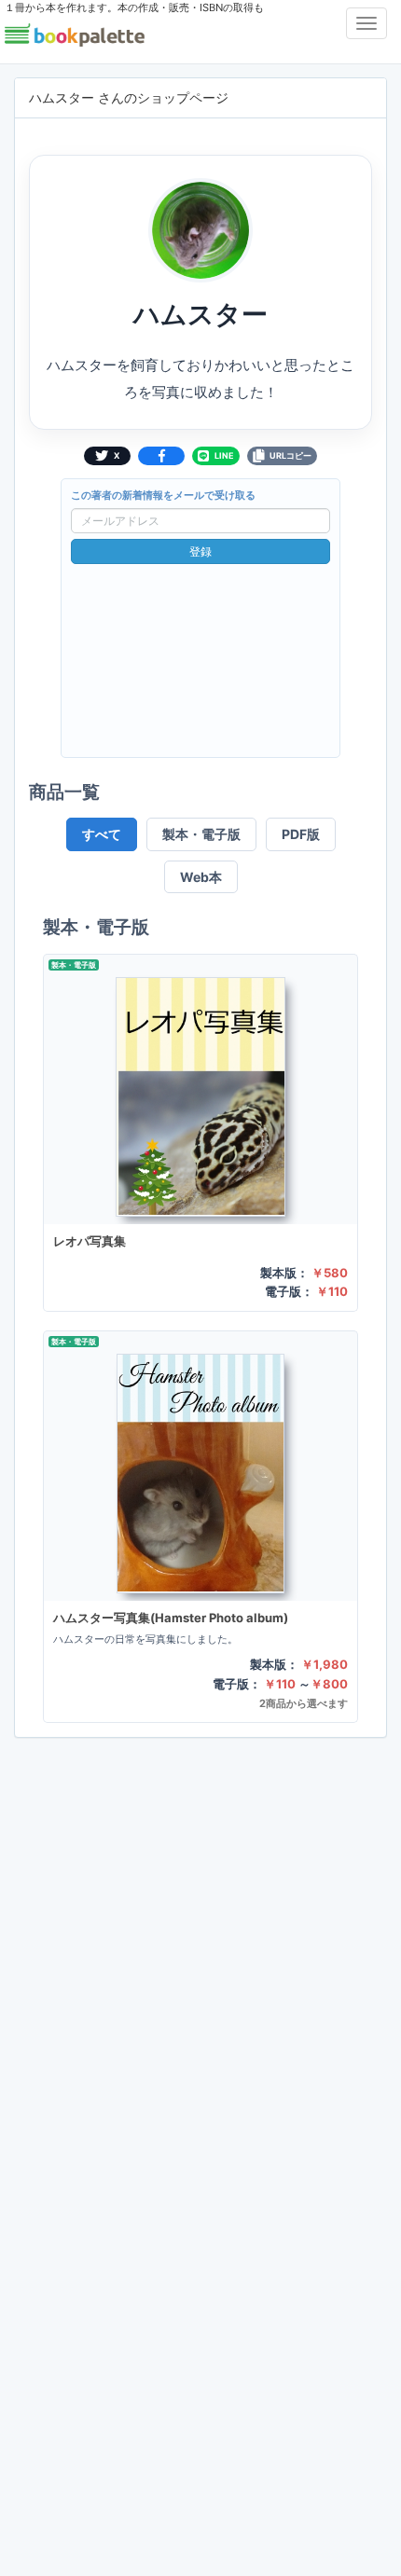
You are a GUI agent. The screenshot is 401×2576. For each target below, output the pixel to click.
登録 (200, 551)
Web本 (201, 877)
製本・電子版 (201, 834)
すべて (102, 834)
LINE (224, 455)
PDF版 (301, 834)
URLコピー (290, 455)
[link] (200, 1133)
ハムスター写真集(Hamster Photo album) (171, 1618)
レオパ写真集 (90, 1241)
